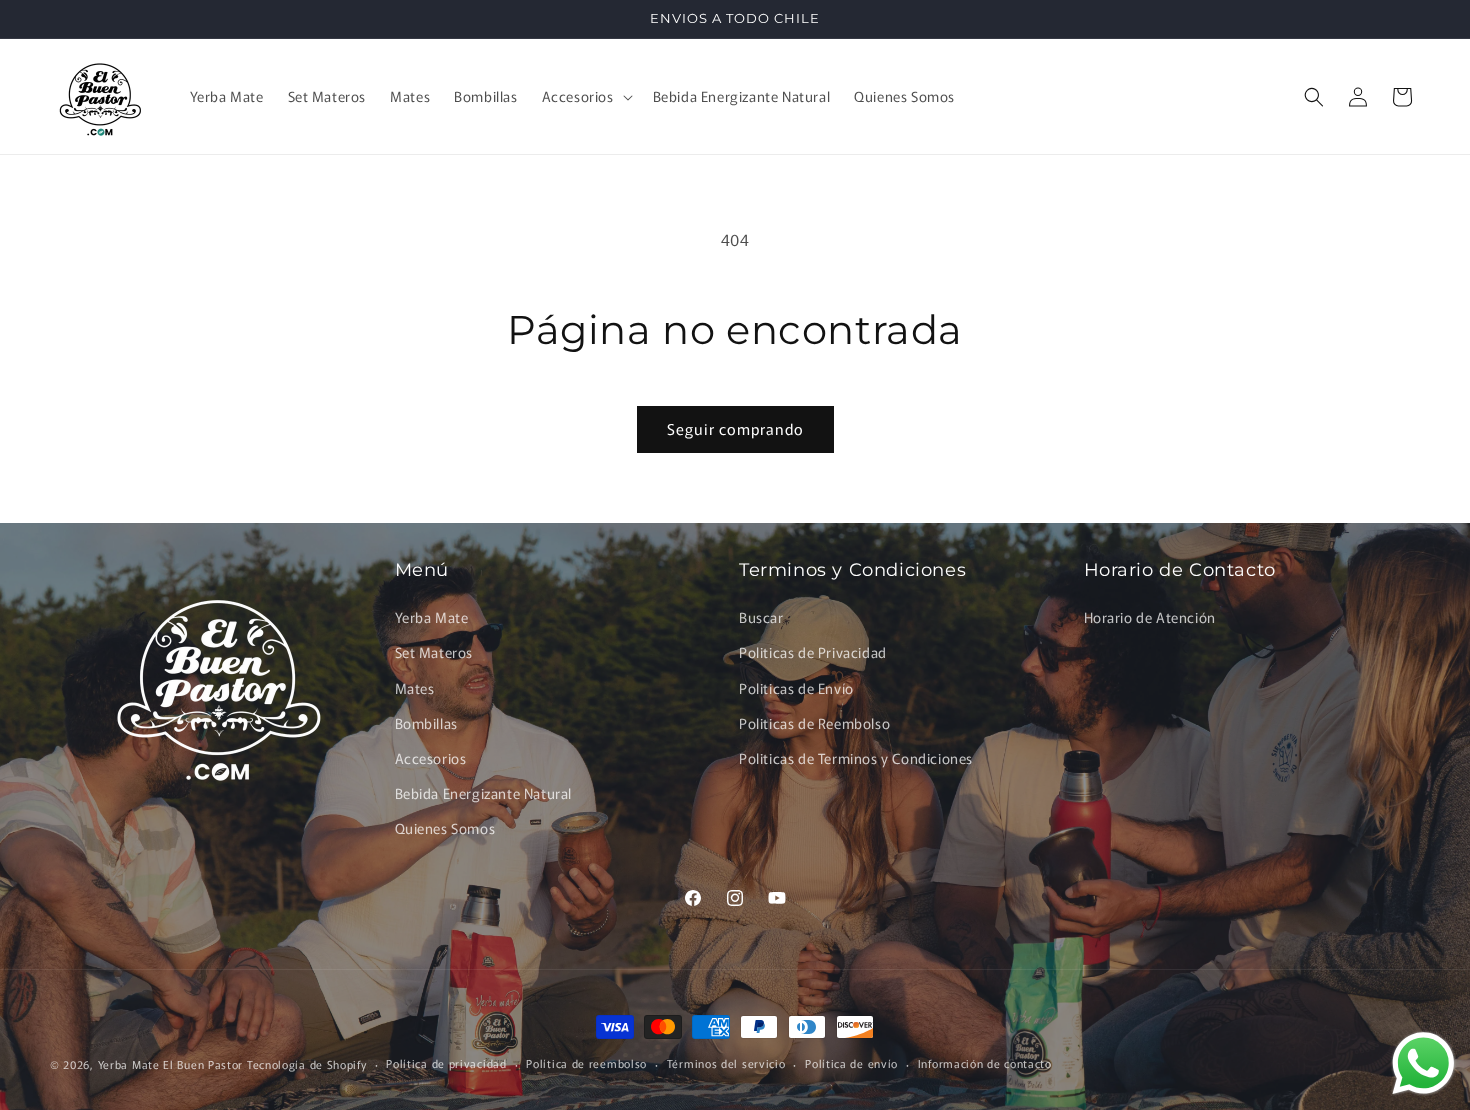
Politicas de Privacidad (813, 652)
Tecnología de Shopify (307, 1064)
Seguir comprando (735, 428)
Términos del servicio (726, 1063)
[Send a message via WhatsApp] (1423, 1063)
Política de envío (851, 1063)
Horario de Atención (1150, 617)
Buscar (761, 617)
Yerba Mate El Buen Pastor (172, 1064)
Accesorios (431, 758)
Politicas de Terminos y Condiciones (856, 758)
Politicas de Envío (796, 688)
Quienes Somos (445, 828)
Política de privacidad (446, 1063)
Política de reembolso (586, 1063)
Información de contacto (985, 1063)
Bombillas (426, 723)
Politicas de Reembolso (814, 723)
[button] (585, 96)
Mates (415, 688)
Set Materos (434, 652)
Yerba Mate (432, 617)
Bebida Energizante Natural (484, 793)
